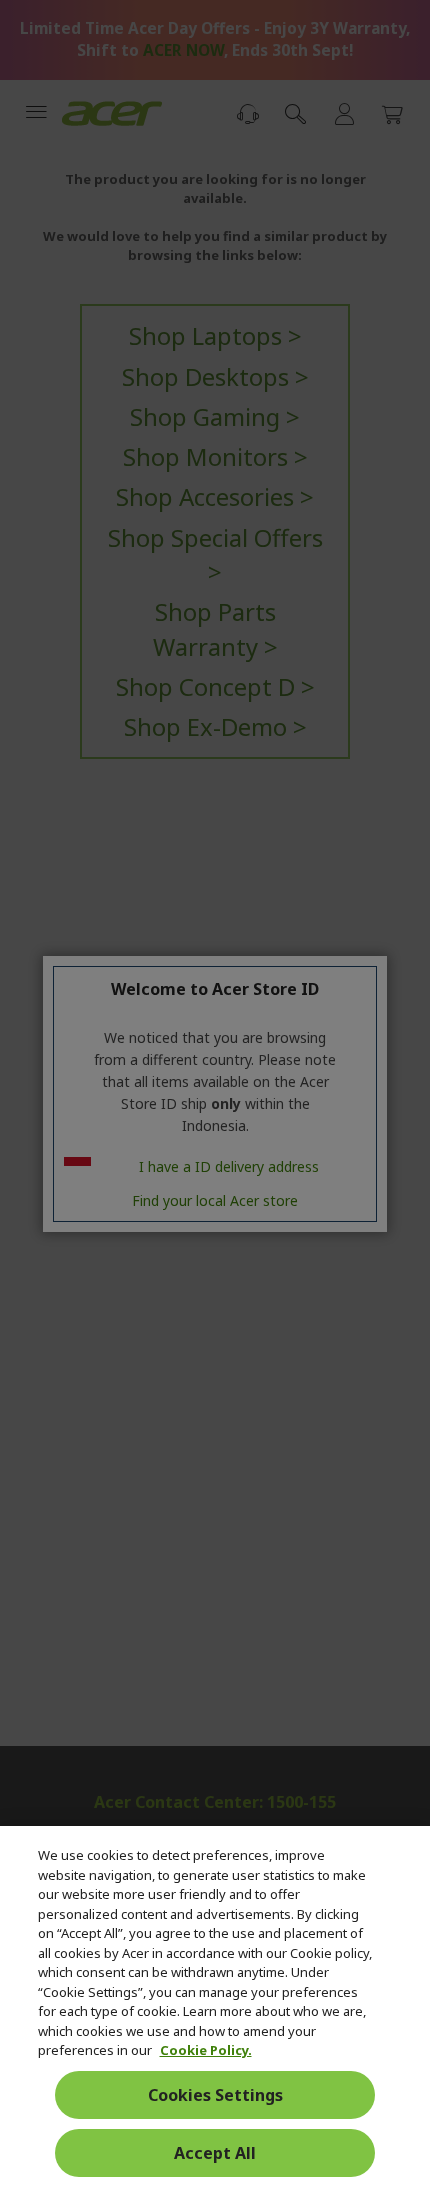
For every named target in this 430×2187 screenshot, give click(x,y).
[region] (215, 2006)
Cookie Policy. (206, 2050)
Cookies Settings (215, 2095)
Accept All (215, 2153)
